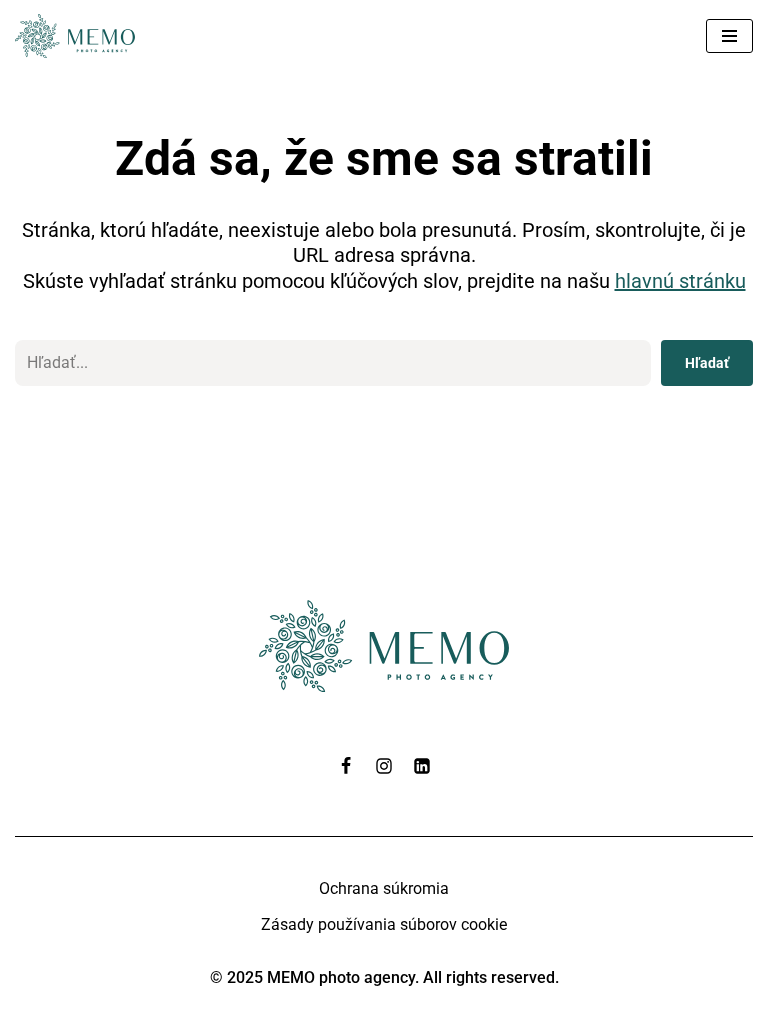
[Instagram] (384, 766)
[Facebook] (346, 766)
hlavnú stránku (680, 281)
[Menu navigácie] (729, 36)
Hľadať (707, 363)
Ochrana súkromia (384, 888)
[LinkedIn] (422, 766)
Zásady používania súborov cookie (384, 924)
